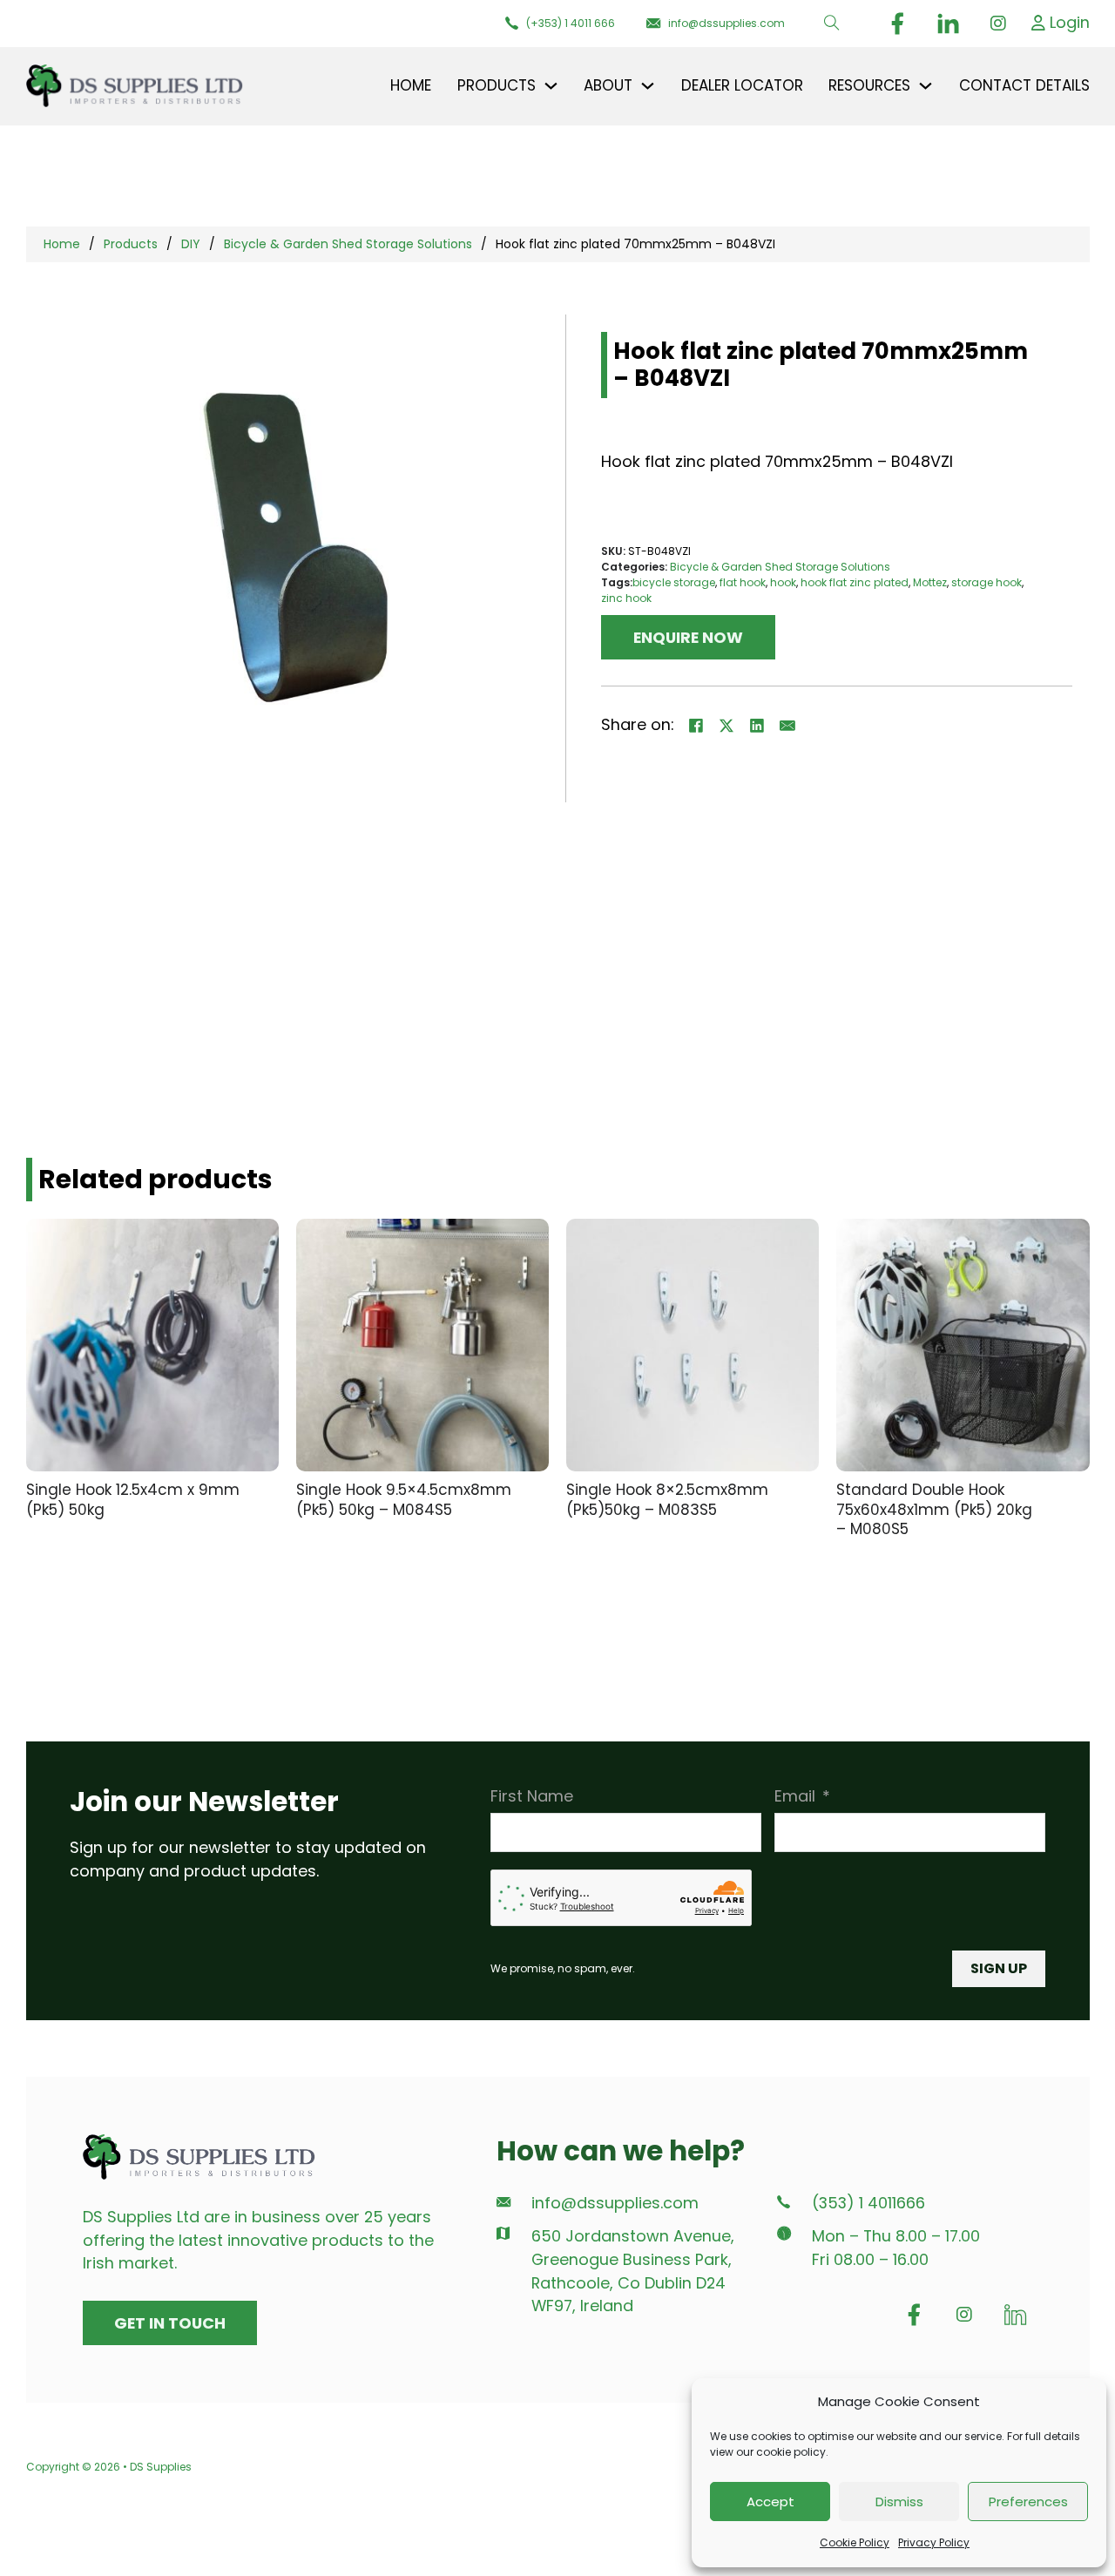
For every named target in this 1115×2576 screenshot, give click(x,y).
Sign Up (999, 1968)
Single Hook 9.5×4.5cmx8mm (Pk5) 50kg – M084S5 (404, 1500)
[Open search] (832, 24)
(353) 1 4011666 (868, 2203)
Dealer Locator (742, 85)
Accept (770, 2502)
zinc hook (626, 598)
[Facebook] (696, 726)
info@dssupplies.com (615, 2203)
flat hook (743, 582)
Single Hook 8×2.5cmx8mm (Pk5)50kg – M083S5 (667, 1500)
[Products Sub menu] (551, 86)
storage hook (987, 582)
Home (411, 85)
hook (783, 582)
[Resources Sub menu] (926, 86)
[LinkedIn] (757, 726)
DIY (191, 244)
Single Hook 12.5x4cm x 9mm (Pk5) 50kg (133, 1500)
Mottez (930, 582)
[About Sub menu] (648, 86)
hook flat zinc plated (855, 582)
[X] (726, 726)
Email (795, 1796)
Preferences (1028, 2502)
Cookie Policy (855, 2542)
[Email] (787, 726)
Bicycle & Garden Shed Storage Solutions (348, 244)
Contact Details (1024, 85)
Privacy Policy (934, 2542)
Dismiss (899, 2502)
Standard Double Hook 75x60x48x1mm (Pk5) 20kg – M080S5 (934, 1509)
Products (131, 244)
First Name (532, 1796)
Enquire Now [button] (688, 637)
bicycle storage (674, 582)
